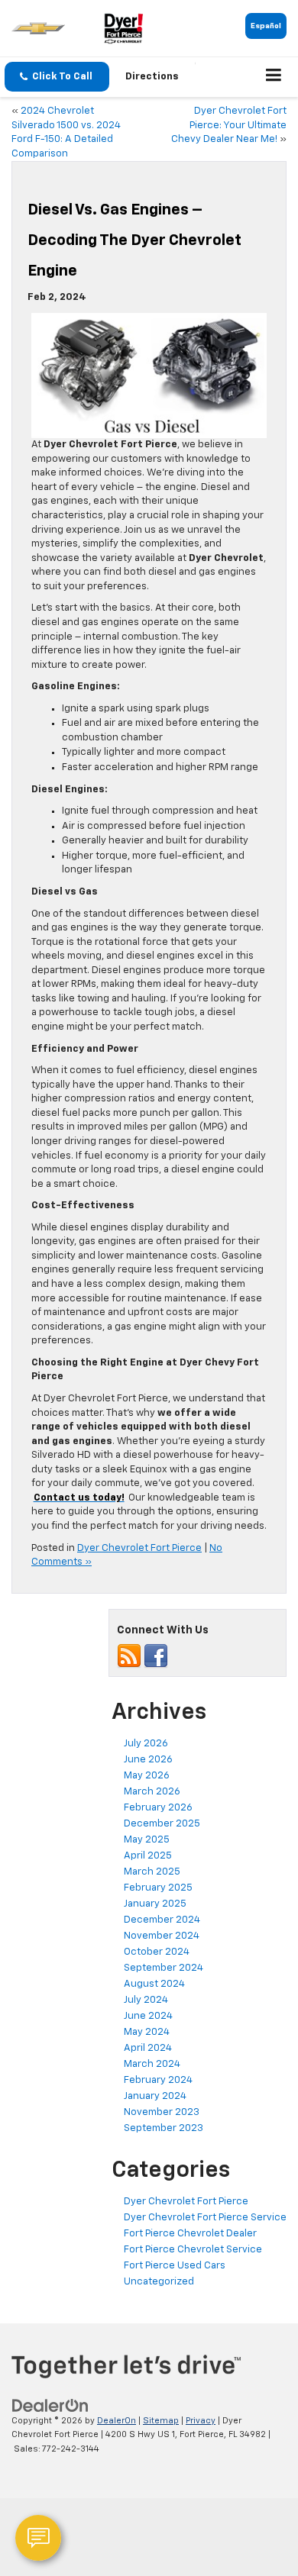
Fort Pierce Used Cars (175, 2266)
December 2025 (162, 1824)
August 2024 (154, 1984)
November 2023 (162, 2112)
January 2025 (155, 1904)
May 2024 (147, 2032)
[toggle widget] (38, 2538)
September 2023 (164, 2128)
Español (266, 26)
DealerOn (117, 2421)
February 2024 (158, 2080)
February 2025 (158, 1888)
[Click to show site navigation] (274, 77)
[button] (57, 77)
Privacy (201, 2421)
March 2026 (152, 1792)
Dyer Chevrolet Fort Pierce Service (205, 2218)
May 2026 (147, 1776)
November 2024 (162, 1936)
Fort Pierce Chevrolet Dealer (190, 2234)
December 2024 (162, 1920)
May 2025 (147, 1840)
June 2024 (148, 2016)
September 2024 (164, 1968)
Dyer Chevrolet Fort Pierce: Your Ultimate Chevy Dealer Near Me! (229, 125)
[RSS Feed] (129, 1656)
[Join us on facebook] (156, 1656)
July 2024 (146, 2000)
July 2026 (146, 1744)
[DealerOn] (50, 2405)
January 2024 (155, 2096)
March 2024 (152, 2064)
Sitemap (161, 2421)
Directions (152, 77)
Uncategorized (159, 2282)
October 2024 (157, 1952)
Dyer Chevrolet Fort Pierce (139, 1548)
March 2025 (152, 1872)
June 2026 (148, 1760)
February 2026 (158, 1808)
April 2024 (148, 2048)
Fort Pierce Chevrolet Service (193, 2250)
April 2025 (148, 1856)
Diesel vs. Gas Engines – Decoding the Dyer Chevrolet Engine (134, 240)
